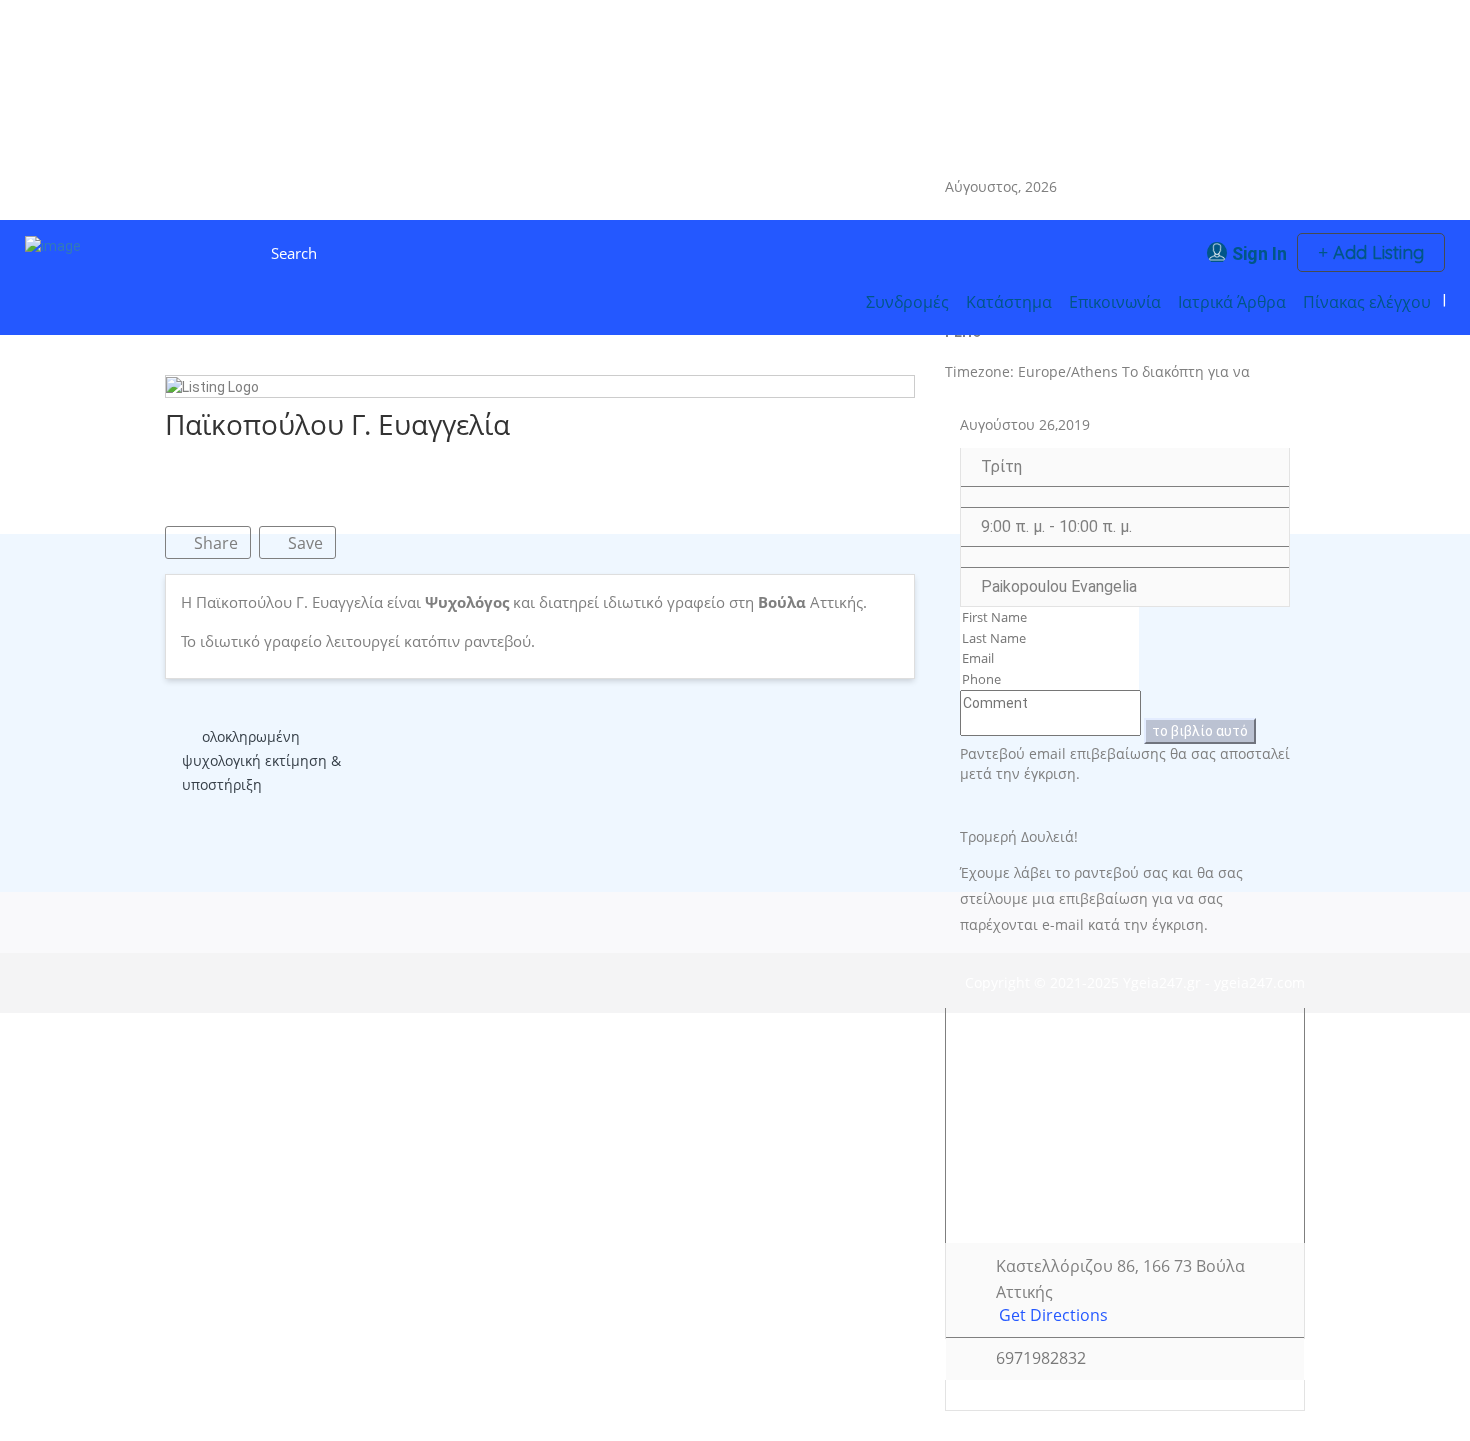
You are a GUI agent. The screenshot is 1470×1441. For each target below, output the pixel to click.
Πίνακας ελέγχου (1367, 302)
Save (303, 543)
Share (214, 543)
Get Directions (1053, 1315)
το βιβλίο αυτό (1200, 731)
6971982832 (1041, 1358)
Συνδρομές (907, 302)
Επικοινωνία (1115, 302)
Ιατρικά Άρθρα (1232, 302)
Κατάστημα (1009, 302)
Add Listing (1376, 252)
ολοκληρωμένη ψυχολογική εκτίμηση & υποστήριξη (261, 760)
